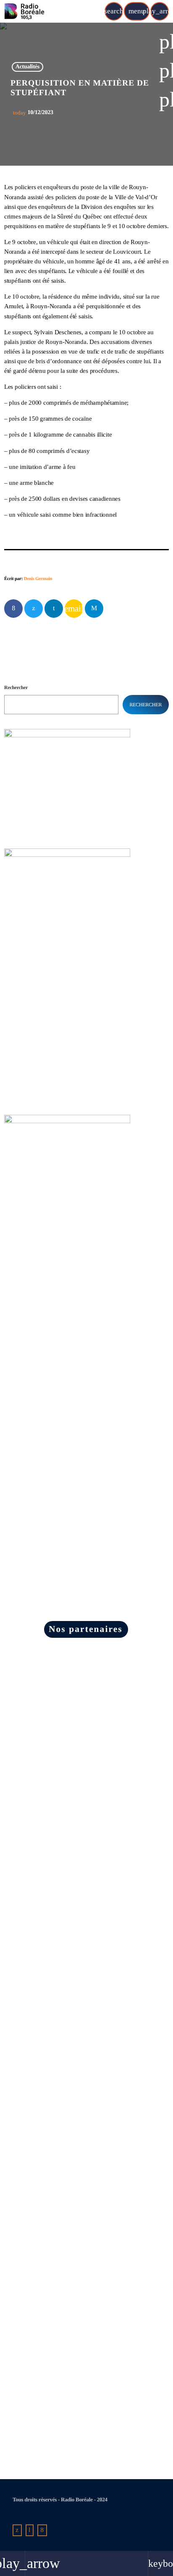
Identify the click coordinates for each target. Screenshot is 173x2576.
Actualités (28, 67)
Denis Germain (38, 579)
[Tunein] (30, 2530)
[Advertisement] (67, 1287)
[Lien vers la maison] (25, 11)
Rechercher (16, 687)
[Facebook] (42, 2530)
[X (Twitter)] (17, 2530)
